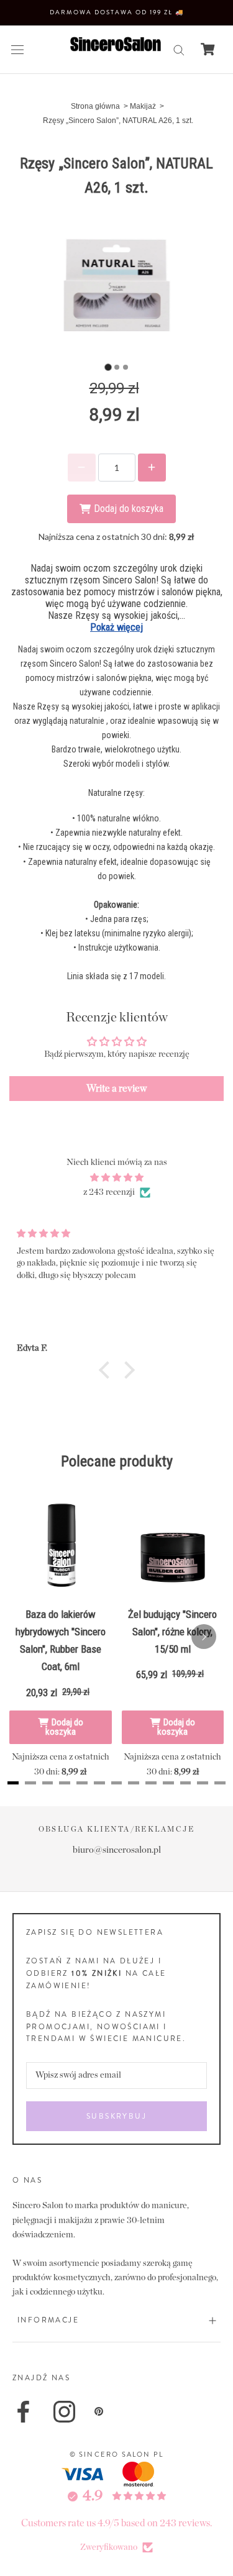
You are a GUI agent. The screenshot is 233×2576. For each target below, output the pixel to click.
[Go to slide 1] (108, 367)
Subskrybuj (116, 2116)
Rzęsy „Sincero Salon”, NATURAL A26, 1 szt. (118, 121)
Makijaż (143, 106)
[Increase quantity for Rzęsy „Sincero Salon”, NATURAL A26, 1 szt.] (152, 468)
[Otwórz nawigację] (17, 49)
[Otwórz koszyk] (208, 49)
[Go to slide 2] (117, 367)
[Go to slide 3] (126, 367)
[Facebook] (23, 2412)
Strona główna (95, 106)
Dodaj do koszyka (64, 1727)
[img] (116, 1178)
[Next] (204, 1637)
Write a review (116, 1089)
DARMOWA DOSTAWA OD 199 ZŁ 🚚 (117, 12)
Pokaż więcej (116, 627)
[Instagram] (64, 2412)
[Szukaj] (179, 49)
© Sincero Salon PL (117, 2454)
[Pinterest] (99, 2411)
